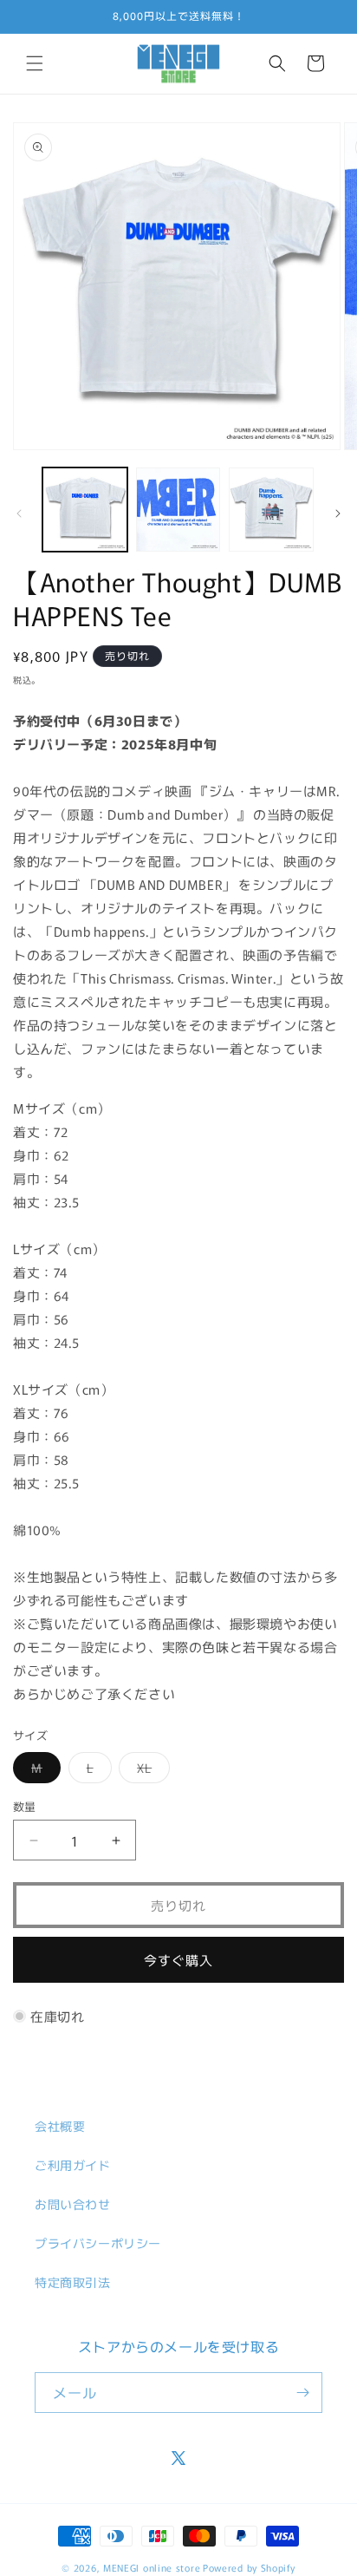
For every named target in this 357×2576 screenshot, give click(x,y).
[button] (35, 63)
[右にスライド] (338, 513)
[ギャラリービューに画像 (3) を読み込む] (271, 510)
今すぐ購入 (178, 1960)
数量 (25, 1806)
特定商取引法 (73, 2282)
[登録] (302, 2393)
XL (150, 1771)
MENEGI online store (152, 2567)
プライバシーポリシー (98, 2243)
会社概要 (60, 2126)
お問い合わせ (73, 2204)
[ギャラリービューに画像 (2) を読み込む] (178, 510)
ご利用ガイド (73, 2165)
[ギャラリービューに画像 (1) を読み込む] (85, 510)
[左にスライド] (19, 513)
